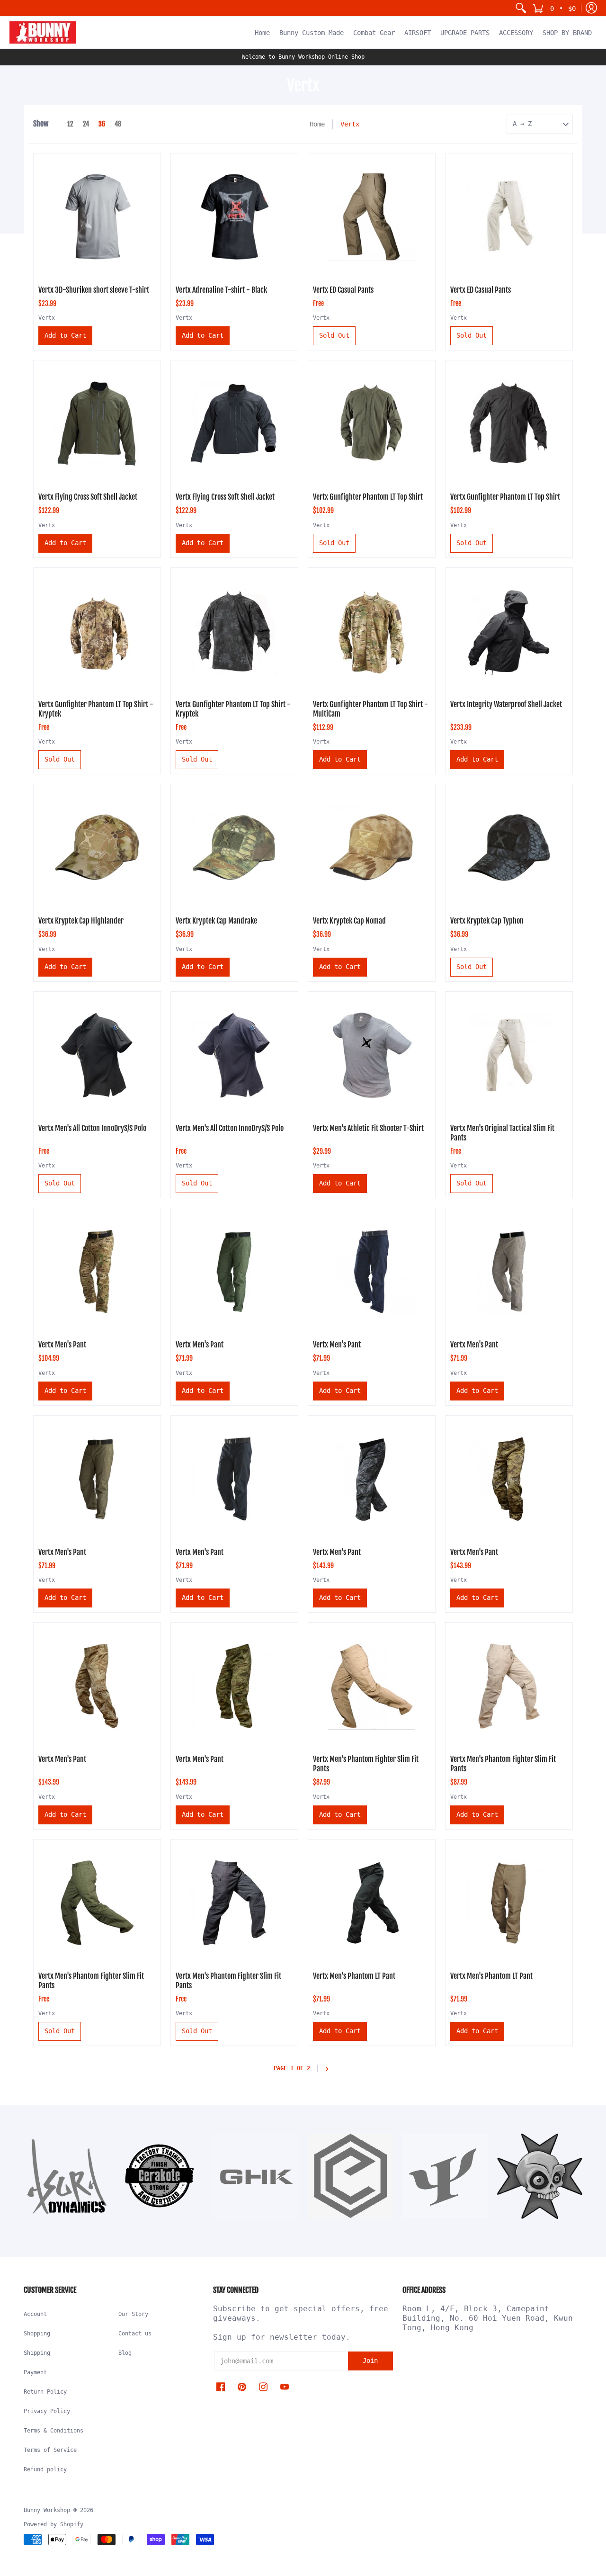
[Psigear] (445, 2176)
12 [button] (70, 124)
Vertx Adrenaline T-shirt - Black (221, 290)
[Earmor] (350, 2176)
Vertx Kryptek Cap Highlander (81, 921)
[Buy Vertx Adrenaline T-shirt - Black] (234, 217)
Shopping (37, 2334)
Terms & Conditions (53, 2431)
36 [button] (102, 124)
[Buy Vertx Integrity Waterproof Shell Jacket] (509, 631)
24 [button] (86, 124)
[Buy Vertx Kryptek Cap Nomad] (372, 848)
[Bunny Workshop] (43, 32)
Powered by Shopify (53, 2524)
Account (35, 2314)
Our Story (133, 2314)
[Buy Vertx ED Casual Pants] (372, 217)
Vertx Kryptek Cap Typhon (487, 921)
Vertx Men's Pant (62, 1345)
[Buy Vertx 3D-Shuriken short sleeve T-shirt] (97, 217)
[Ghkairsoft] (256, 2176)
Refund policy (45, 2469)
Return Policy (45, 2392)
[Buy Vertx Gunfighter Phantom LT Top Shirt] (372, 424)
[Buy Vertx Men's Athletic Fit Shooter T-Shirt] (372, 1055)
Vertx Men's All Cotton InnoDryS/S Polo (92, 1128)
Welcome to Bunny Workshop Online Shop (303, 57)
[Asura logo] (66, 2176)
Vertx (47, 318)
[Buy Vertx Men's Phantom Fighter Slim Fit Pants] (372, 1686)
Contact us (135, 2334)
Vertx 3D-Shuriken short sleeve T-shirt (94, 290)
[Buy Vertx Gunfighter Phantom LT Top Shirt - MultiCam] (372, 631)
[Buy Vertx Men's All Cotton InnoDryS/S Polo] (97, 1055)
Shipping (37, 2353)
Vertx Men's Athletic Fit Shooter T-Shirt (368, 1128)
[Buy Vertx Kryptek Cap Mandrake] (234, 848)
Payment (35, 2372)
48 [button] (118, 124)
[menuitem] (521, 8)
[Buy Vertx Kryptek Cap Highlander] (97, 848)
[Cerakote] (161, 2176)
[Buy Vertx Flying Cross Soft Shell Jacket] (97, 424)
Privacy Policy (47, 2411)
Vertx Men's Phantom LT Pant (354, 1976)
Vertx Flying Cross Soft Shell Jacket (88, 497)
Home (317, 124)
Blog (125, 2353)
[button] (554, 8)
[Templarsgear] (540, 2176)
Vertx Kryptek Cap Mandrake (216, 921)
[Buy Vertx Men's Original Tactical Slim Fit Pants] (509, 1055)
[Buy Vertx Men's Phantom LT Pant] (372, 1903)
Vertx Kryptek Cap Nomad (349, 921)
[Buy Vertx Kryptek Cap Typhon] (509, 848)
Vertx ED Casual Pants (343, 290)
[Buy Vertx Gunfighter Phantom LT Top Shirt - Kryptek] (97, 631)
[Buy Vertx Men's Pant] (97, 1272)
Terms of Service (50, 2450)
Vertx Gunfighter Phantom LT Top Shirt (368, 497)
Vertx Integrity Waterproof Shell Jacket (506, 704)
